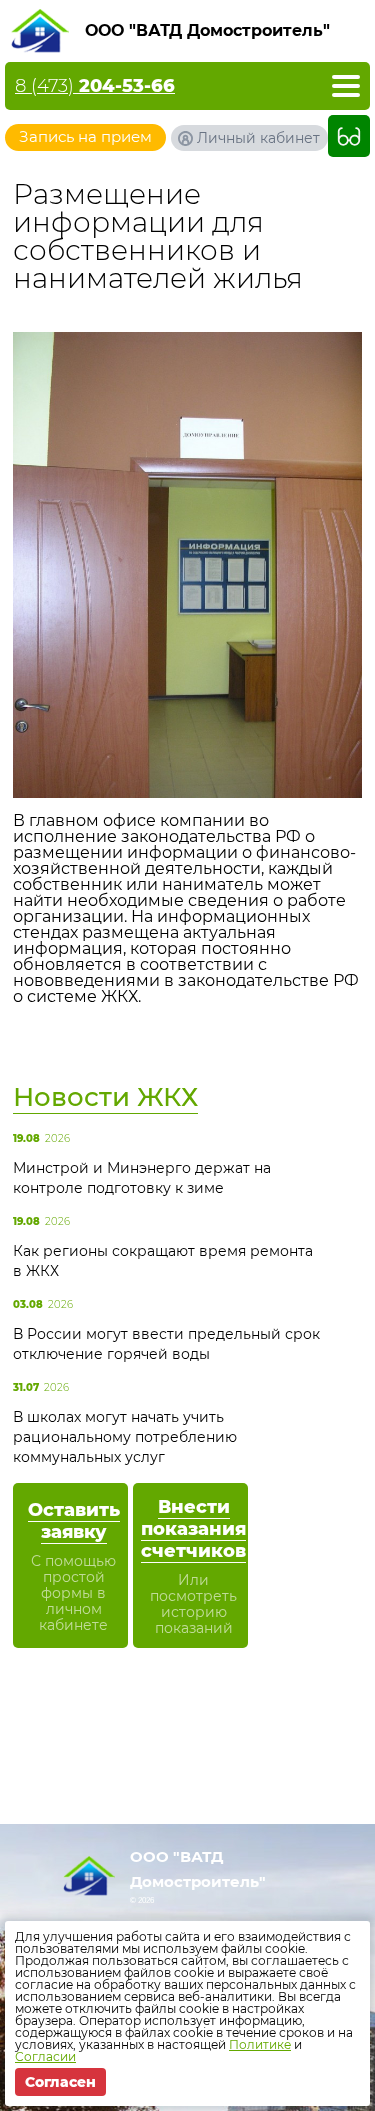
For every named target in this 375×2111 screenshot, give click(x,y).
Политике (260, 2044)
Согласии (45, 2056)
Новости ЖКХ (105, 1097)
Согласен (60, 2082)
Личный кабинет (258, 138)
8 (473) (95, 86)
